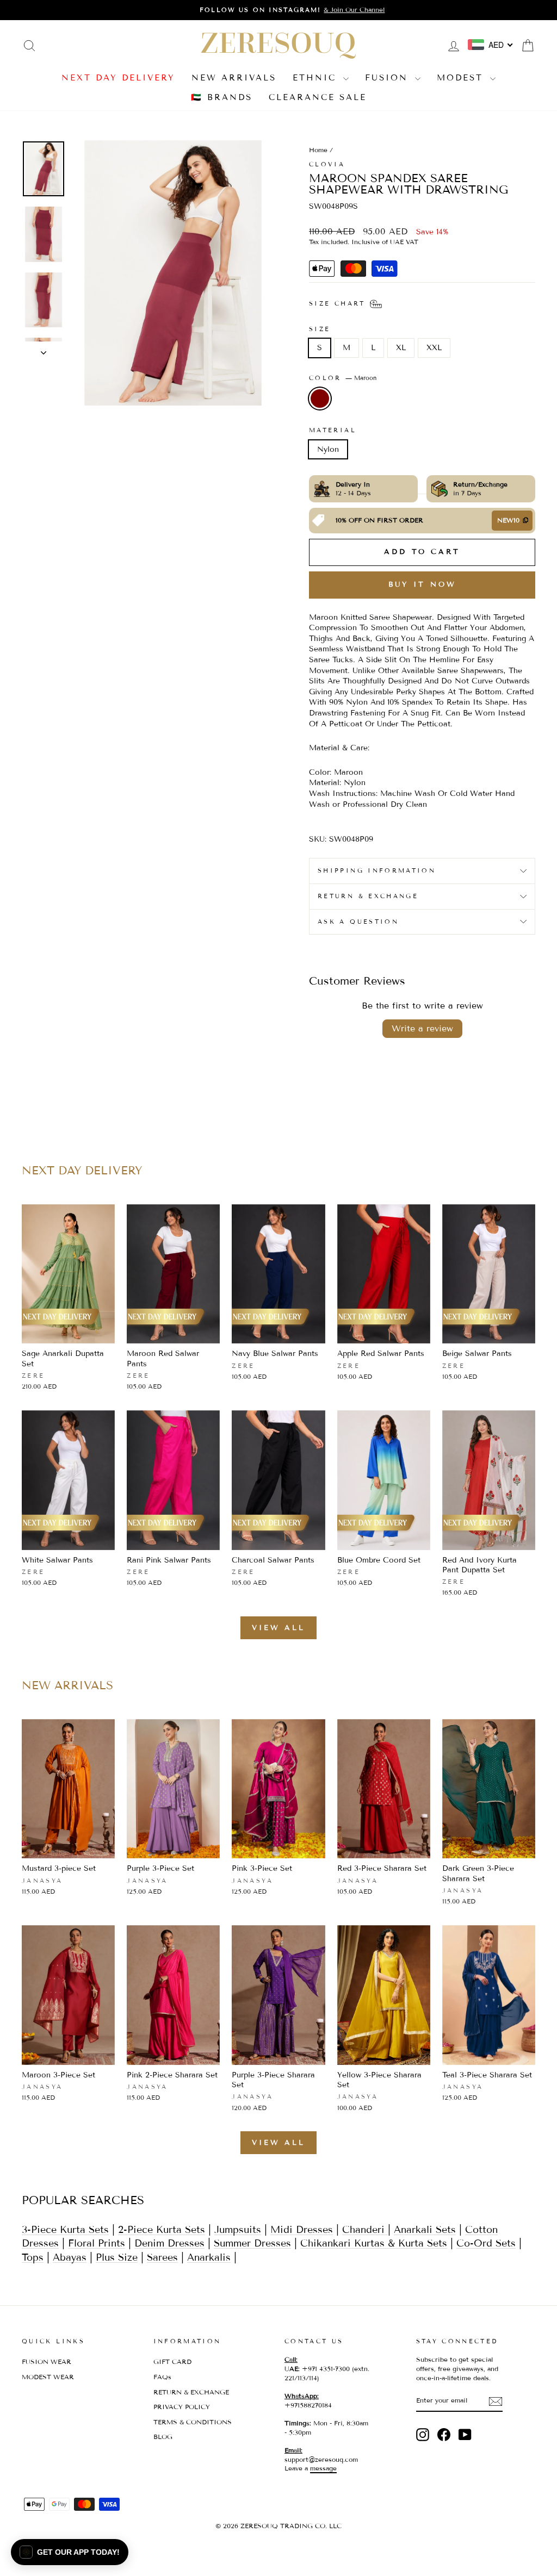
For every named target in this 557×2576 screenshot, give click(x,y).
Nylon (328, 449)
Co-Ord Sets (486, 2243)
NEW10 (508, 520)
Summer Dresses (252, 2243)
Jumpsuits (238, 2230)
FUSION (389, 78)
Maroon (320, 399)
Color (343, 378)
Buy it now (422, 584)
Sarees (162, 2257)
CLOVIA (327, 164)
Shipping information (377, 870)
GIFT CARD (172, 2362)
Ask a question (358, 922)
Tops (33, 2257)
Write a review (422, 1028)
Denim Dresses (169, 2243)
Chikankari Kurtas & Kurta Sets (374, 2243)
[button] (70, 2552)
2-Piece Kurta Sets (162, 2230)
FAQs (162, 2377)
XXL (434, 348)
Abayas (70, 2257)
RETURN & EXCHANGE (191, 2392)
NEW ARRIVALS (234, 78)
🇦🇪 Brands (222, 97)
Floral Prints (97, 2243)
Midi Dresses (302, 2230)
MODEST (462, 78)
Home (318, 150)
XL (401, 348)
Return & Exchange (368, 896)
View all (278, 1628)
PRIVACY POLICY (182, 2407)
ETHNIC (317, 78)
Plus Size (117, 2257)
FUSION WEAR (47, 2362)
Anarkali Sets (425, 2230)
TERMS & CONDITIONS (193, 2422)
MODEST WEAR (48, 2377)
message (323, 2468)
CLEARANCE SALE (318, 97)
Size (320, 329)
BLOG (163, 2437)
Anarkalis (209, 2257)
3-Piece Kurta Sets (65, 2230)
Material (333, 430)
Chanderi (365, 2230)
